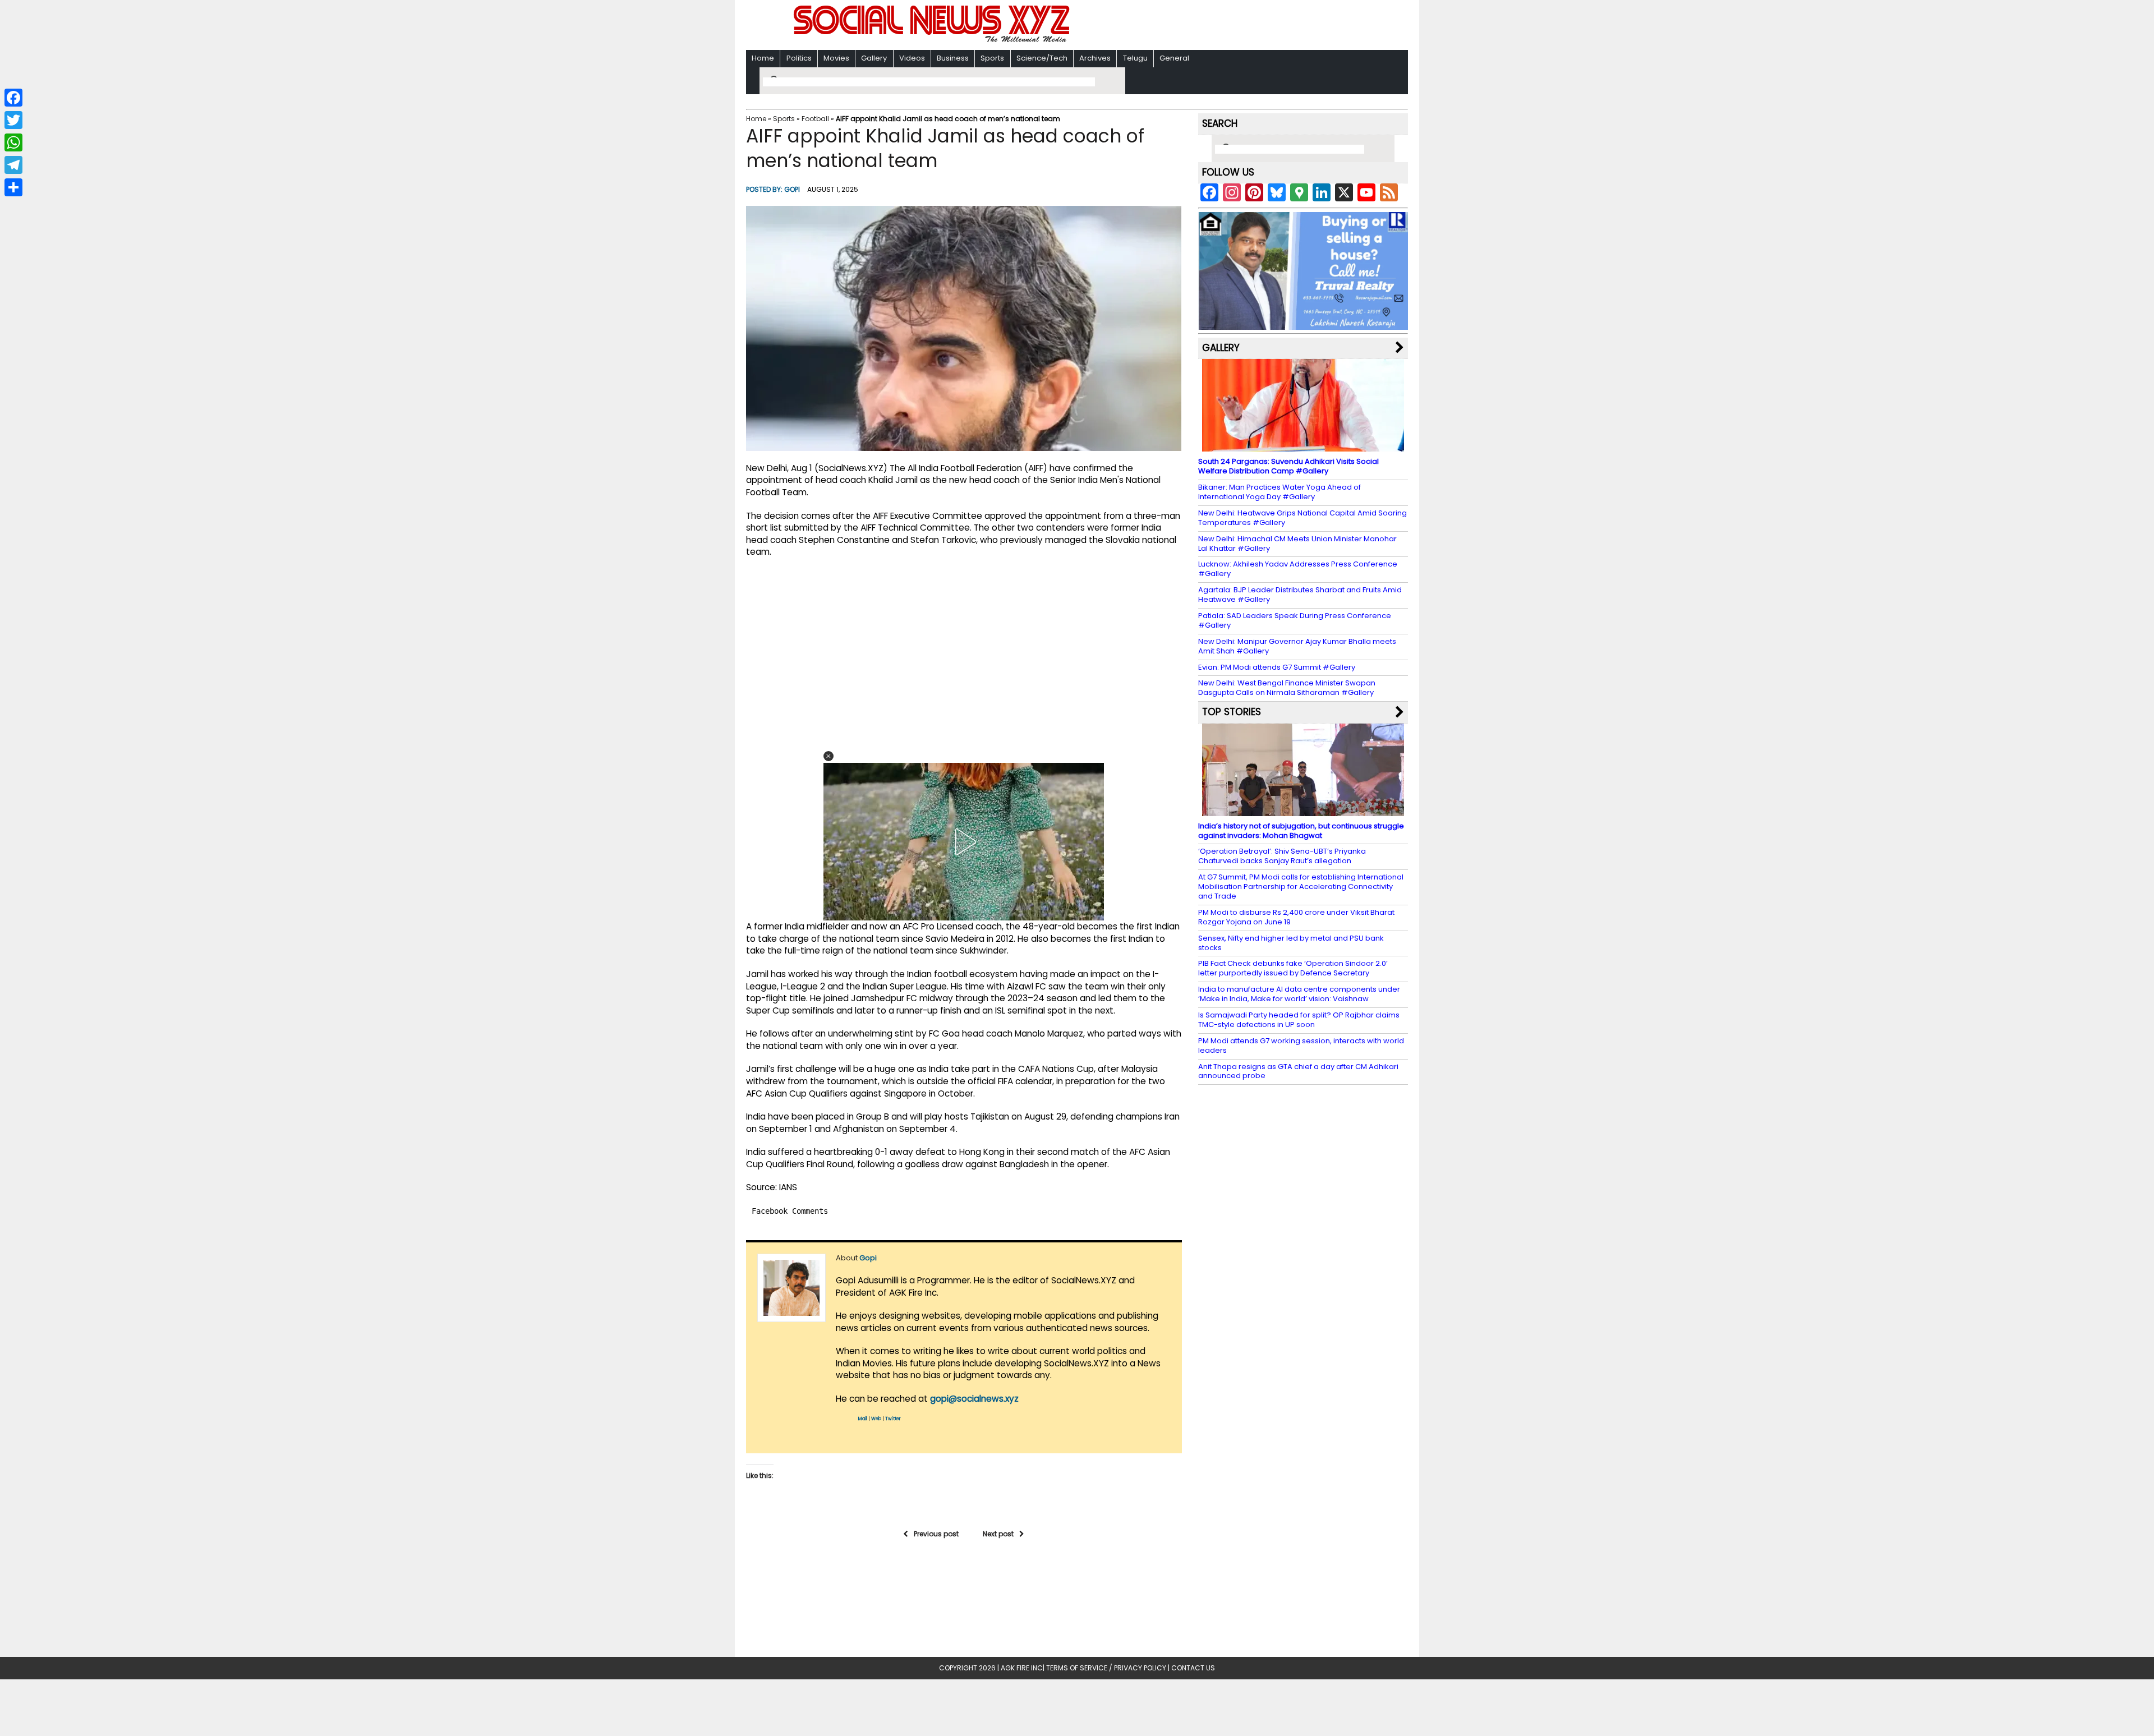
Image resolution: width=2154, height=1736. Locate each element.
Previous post (936, 1534)
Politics (799, 58)
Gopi (792, 189)
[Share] (13, 187)
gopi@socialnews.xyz (974, 1399)
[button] (829, 756)
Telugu (1135, 58)
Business (953, 58)
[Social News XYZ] (933, 40)
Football (815, 119)
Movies (836, 58)
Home (763, 58)
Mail (863, 1419)
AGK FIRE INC (1022, 1668)
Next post (998, 1534)
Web (876, 1419)
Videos (912, 58)
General (1174, 58)
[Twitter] (13, 120)
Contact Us (1193, 1668)
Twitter (893, 1419)
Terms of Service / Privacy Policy (1106, 1668)
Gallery (874, 58)
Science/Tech (1042, 58)
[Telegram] (13, 165)
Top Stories (1232, 712)
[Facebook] (13, 98)
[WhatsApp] (13, 142)
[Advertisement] (1222, 26)
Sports (992, 58)
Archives (1095, 58)
